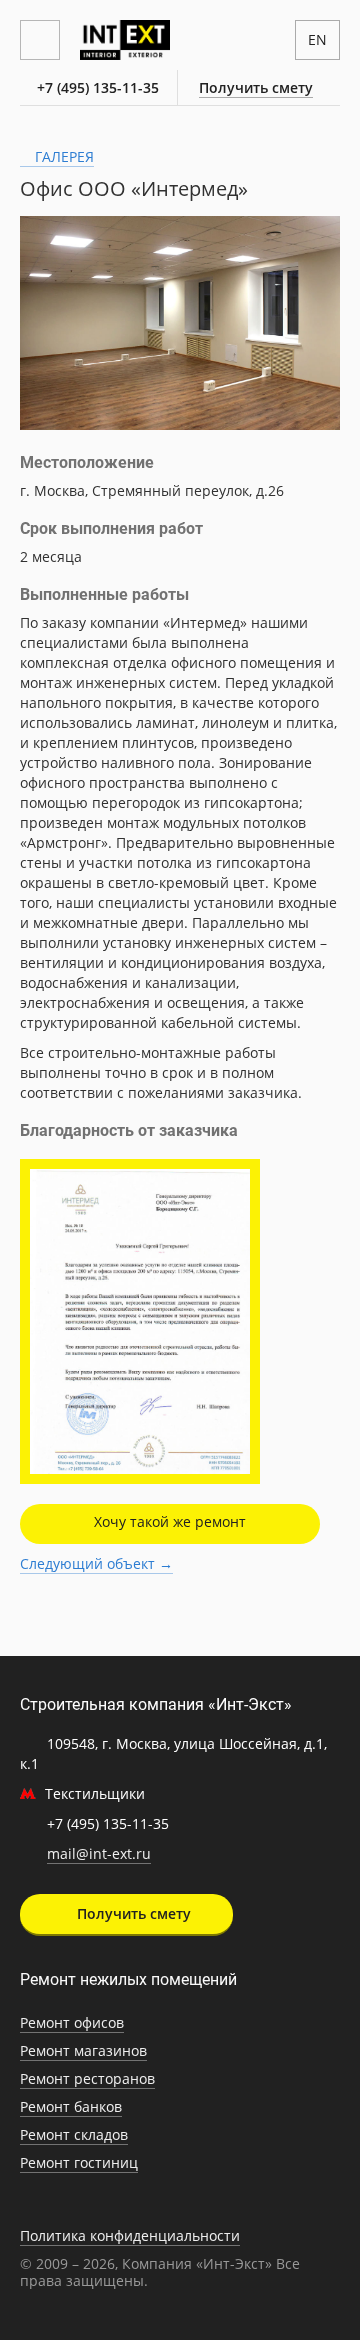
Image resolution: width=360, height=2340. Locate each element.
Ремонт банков (71, 2106)
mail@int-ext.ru (99, 1853)
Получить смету (256, 87)
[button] (322, 234)
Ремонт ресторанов (87, 2078)
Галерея (62, 156)
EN (317, 39)
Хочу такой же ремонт (170, 1521)
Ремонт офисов (72, 2022)
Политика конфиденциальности (130, 2235)
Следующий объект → (96, 1563)
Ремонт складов (74, 2134)
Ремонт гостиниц (79, 2162)
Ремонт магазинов (83, 2050)
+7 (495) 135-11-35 (98, 87)
